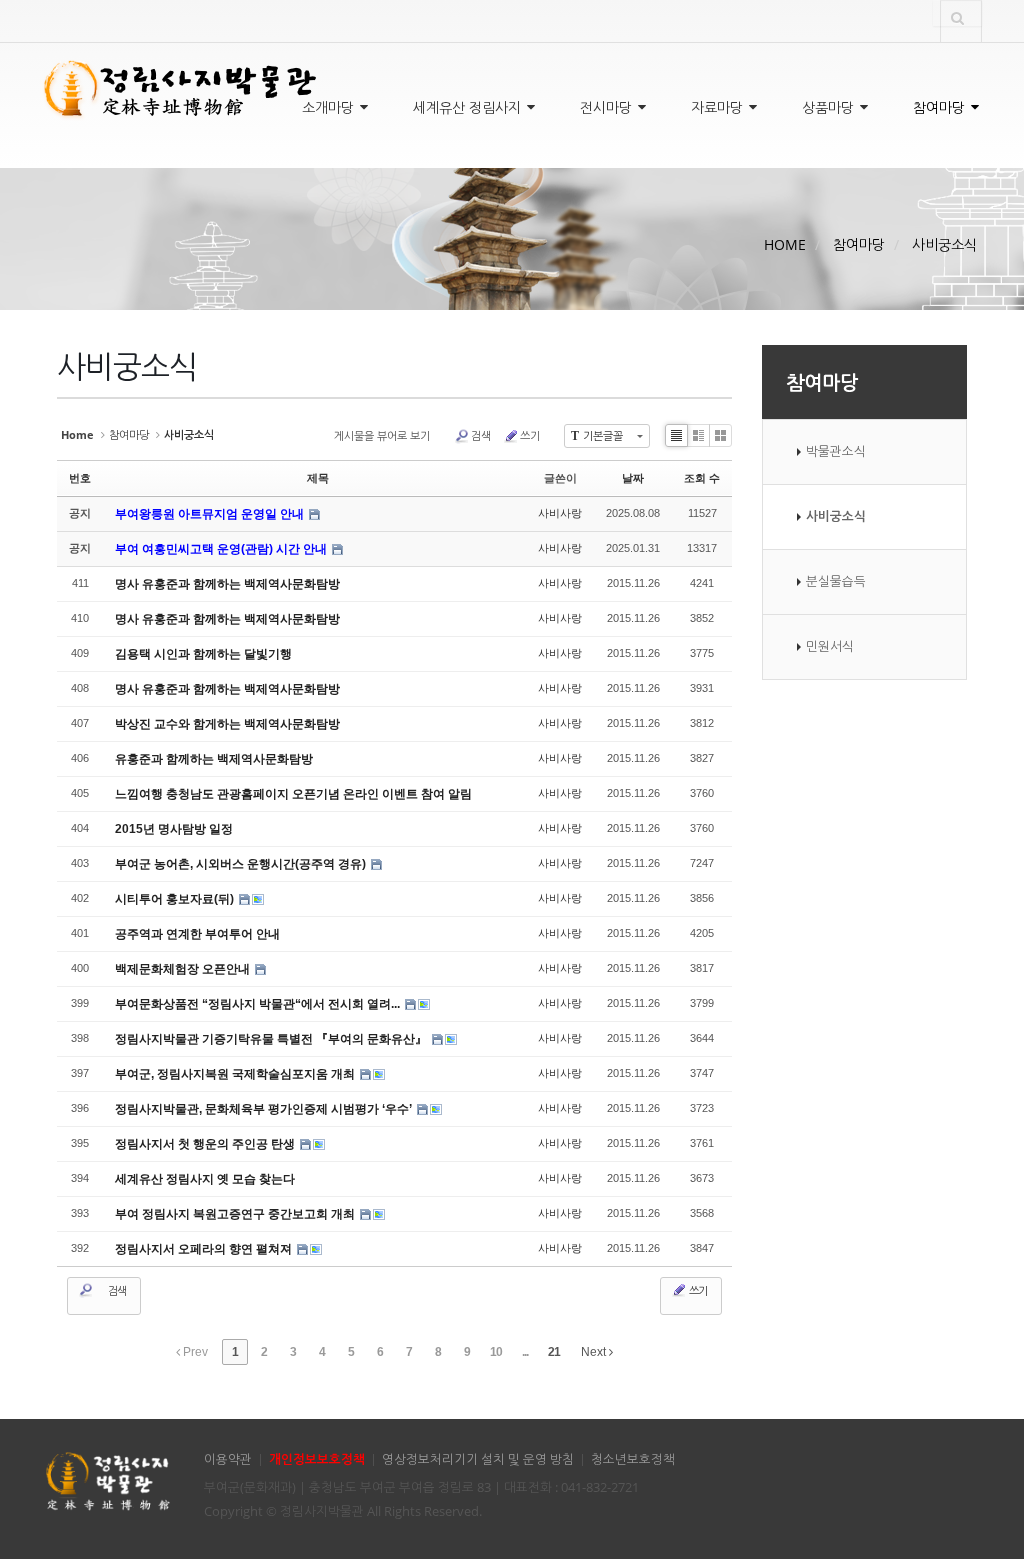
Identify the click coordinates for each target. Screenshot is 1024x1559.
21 (554, 1352)
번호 (80, 478)
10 (496, 1352)
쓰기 (530, 435)
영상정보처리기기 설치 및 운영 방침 (478, 1459)
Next (595, 1352)
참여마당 (941, 107)
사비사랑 (560, 513)
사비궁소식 (944, 244)
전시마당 (608, 107)
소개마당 (330, 107)
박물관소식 (836, 451)
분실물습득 (836, 581)
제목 (318, 478)
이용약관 (228, 1459)
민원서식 (830, 646)
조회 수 (702, 478)
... (525, 1352)
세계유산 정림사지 (469, 107)
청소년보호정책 (633, 1459)
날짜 (633, 478)
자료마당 (719, 107)
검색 (481, 435)
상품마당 (830, 107)
